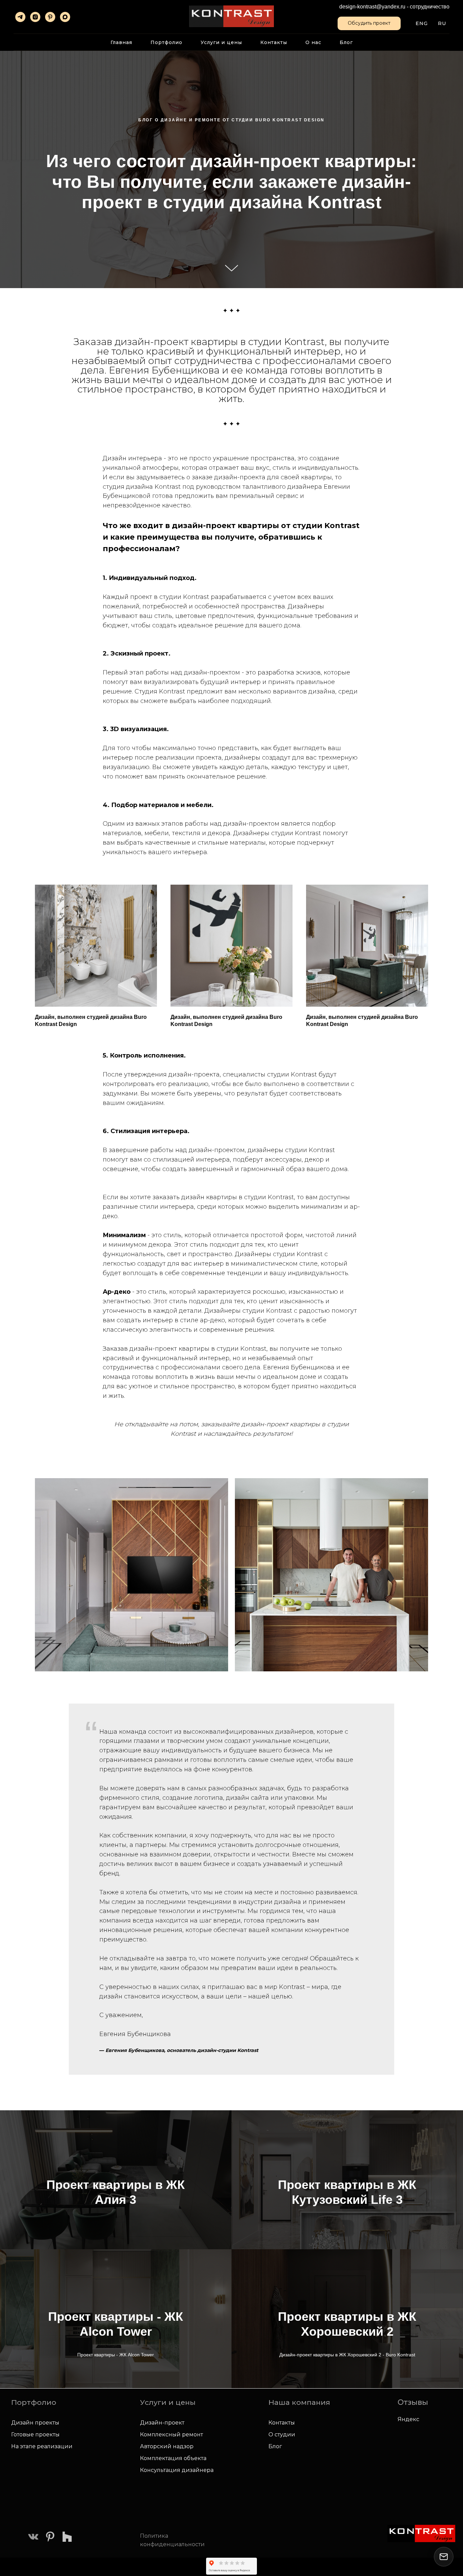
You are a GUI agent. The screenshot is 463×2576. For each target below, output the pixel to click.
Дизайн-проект (162, 2423)
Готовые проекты (35, 2434)
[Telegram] (20, 17)
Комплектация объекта (173, 2458)
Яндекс (408, 2419)
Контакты (274, 42)
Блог (346, 42)
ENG (422, 23)
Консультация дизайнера (177, 2470)
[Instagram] (35, 17)
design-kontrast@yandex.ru (372, 7)
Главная (121, 42)
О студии (282, 2434)
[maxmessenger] (65, 17)
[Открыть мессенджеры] (444, 2557)
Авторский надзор (167, 2446)
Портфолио (166, 42)
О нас (313, 42)
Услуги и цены (221, 42)
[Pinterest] (50, 17)
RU (442, 23)
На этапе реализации (42, 2446)
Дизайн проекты (35, 2423)
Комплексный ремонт (172, 2434)
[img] (33, 2537)
